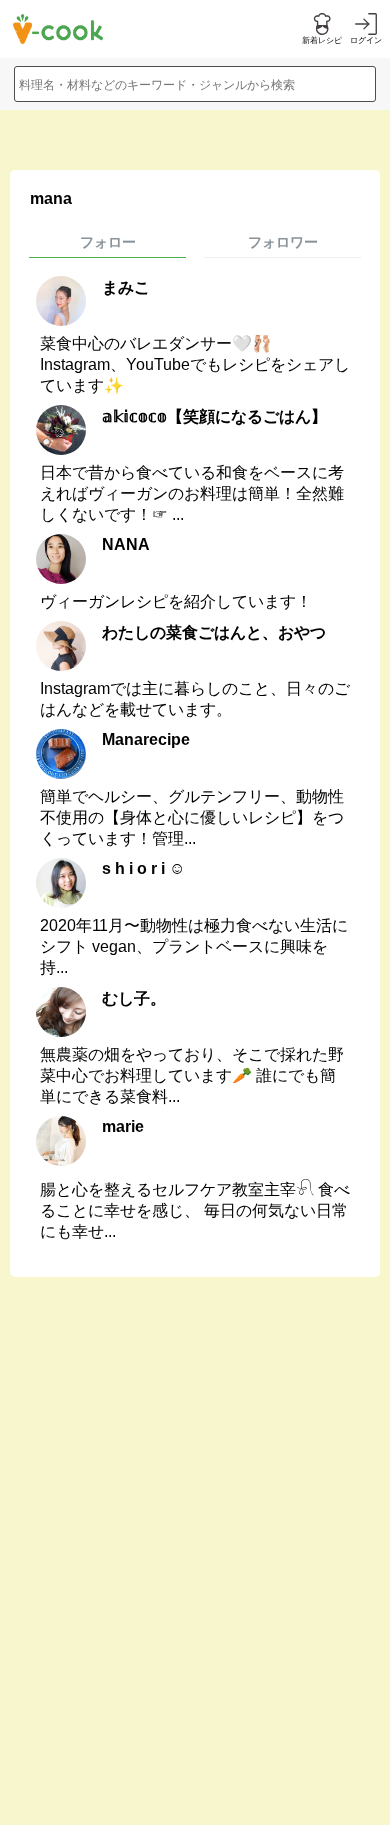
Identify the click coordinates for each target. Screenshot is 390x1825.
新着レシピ (322, 40)
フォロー (108, 242)
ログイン (366, 40)
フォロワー (283, 242)
